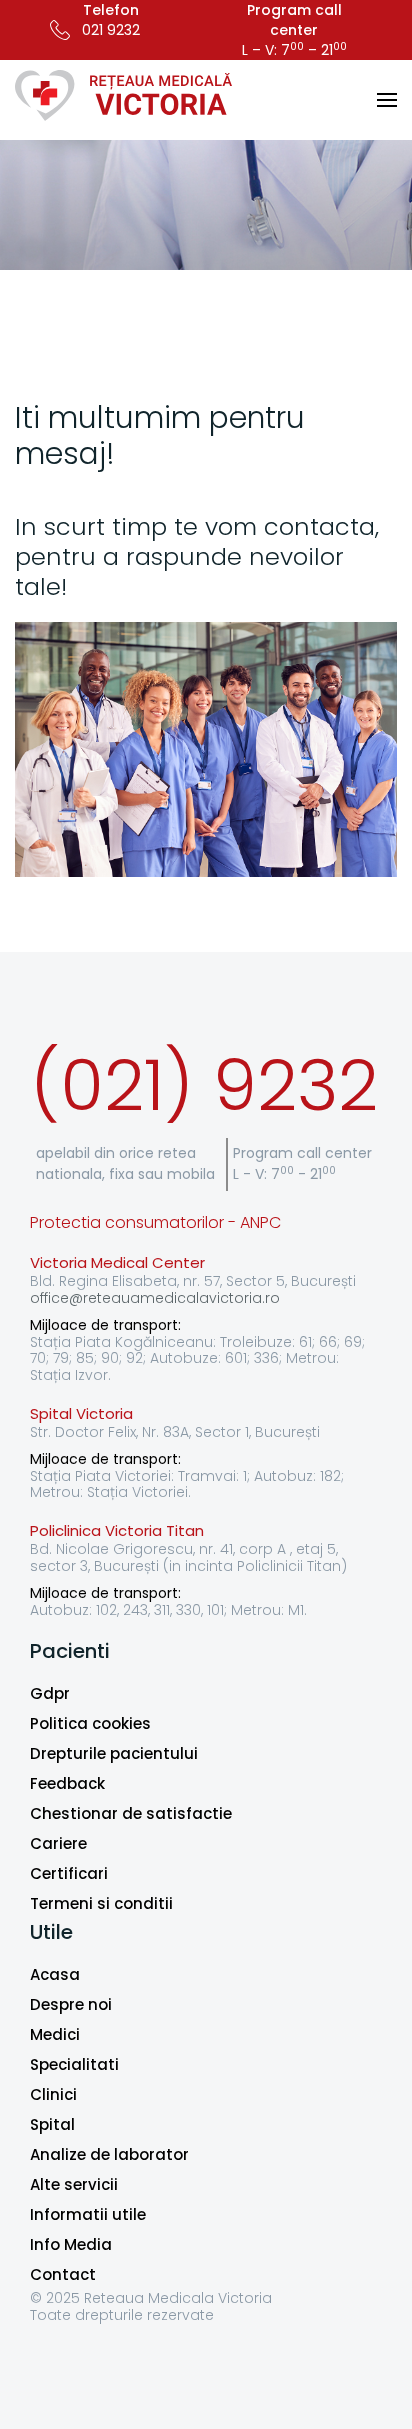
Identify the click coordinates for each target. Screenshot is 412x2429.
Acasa (55, 1974)
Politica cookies (90, 1723)
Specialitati (74, 2064)
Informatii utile (88, 2214)
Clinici (53, 2094)
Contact (63, 2274)
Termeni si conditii (101, 1903)
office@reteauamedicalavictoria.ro (155, 1298)
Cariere (58, 1843)
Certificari (69, 1873)
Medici (55, 2034)
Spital (52, 2124)
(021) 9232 (204, 1085)
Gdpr (50, 1693)
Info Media (71, 2244)
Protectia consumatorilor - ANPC (155, 1222)
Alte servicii (74, 2184)
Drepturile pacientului (114, 1753)
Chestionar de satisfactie (131, 1813)
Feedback (67, 1783)
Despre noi (71, 2004)
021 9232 (111, 30)
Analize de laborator (109, 2154)
